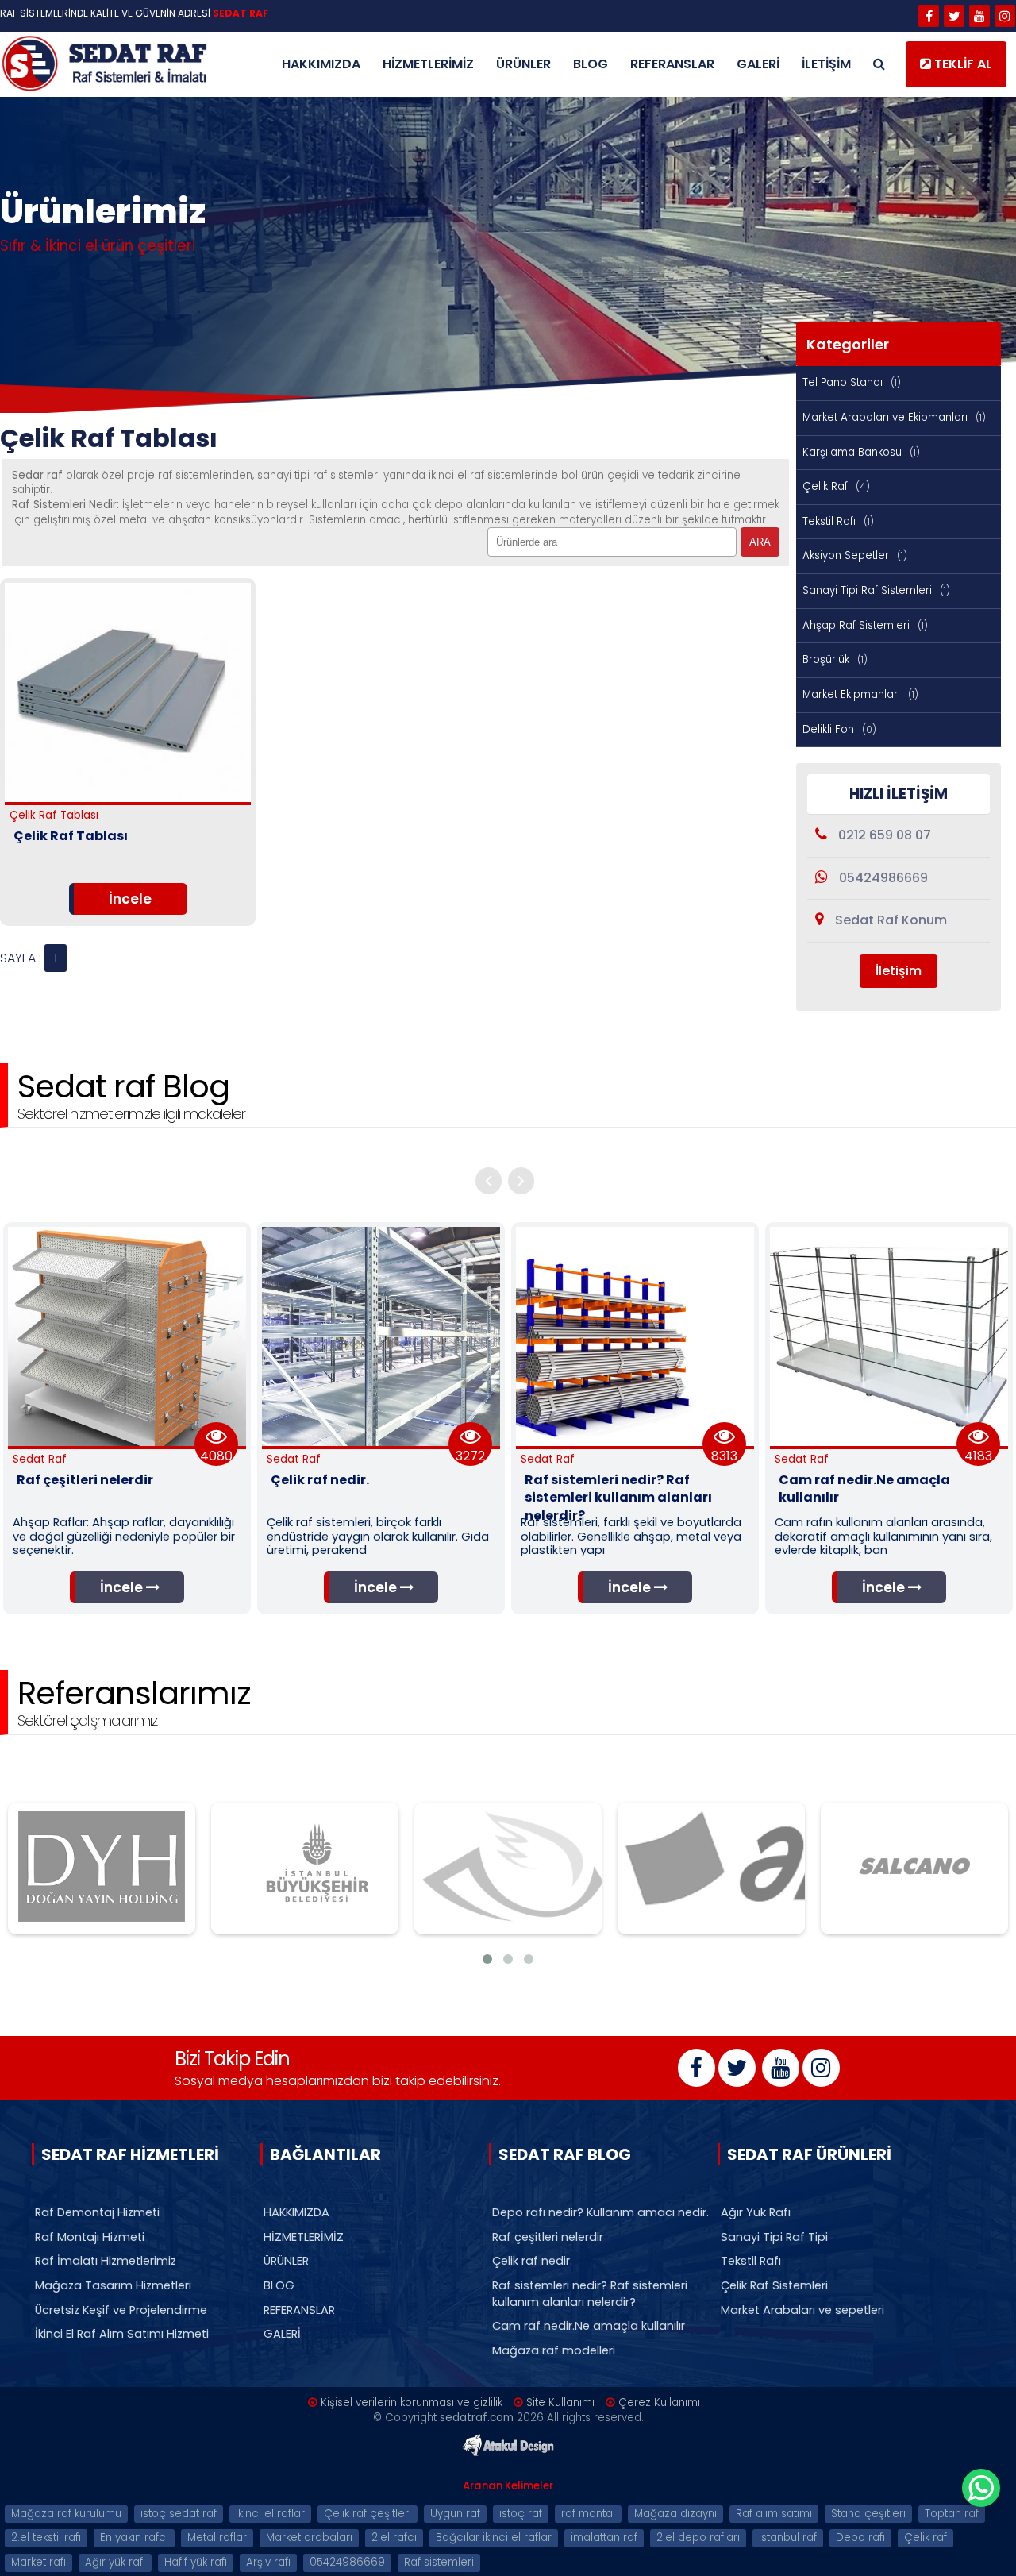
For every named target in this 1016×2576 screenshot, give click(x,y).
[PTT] (508, 1868)
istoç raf (521, 2514)
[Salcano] (914, 1868)
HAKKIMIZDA (321, 64)
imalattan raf (604, 2537)
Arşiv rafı (268, 2562)
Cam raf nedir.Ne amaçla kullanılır (589, 2326)
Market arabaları (309, 2537)
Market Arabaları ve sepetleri (802, 2310)
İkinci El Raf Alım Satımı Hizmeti (122, 2334)
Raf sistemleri (439, 2562)
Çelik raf (926, 2537)
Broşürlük (835, 659)
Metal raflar (217, 2537)
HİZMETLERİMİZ (428, 64)
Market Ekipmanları (860, 694)
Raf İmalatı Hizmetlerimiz (106, 2261)
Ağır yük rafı (115, 2562)
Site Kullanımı (560, 2402)
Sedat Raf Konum (889, 920)
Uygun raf (455, 2514)
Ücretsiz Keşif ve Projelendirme (121, 2310)
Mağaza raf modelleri (554, 2350)
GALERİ (758, 64)
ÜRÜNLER (523, 64)
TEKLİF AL (962, 64)
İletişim (899, 971)
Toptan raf (952, 2514)
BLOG (591, 64)
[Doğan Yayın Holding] (102, 1868)
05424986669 (882, 878)
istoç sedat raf (179, 2514)
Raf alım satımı (774, 2514)
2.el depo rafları (698, 2537)
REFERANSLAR (672, 64)
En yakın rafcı (134, 2537)
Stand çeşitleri (868, 2514)
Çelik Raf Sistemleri (774, 2285)
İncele (130, 899)
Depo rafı (860, 2537)
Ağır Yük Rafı (756, 2212)
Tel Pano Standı (852, 382)
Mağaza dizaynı (675, 2514)
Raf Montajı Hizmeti (90, 2237)
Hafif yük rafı (196, 2562)
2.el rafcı (394, 2537)
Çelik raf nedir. (532, 2261)
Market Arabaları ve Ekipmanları (894, 417)
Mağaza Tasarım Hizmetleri (113, 2285)
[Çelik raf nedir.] (381, 1442)
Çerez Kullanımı (659, 2402)
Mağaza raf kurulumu (66, 2514)
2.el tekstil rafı (46, 2537)
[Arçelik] (711, 1868)
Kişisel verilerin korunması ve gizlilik (412, 2402)
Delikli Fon (839, 729)
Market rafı (38, 2562)
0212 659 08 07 (883, 835)
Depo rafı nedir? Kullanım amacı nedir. (600, 2212)
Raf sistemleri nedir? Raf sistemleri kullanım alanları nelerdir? (590, 2294)
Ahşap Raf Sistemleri (865, 625)
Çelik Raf (836, 486)
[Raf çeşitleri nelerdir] (127, 1442)
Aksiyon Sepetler (855, 555)
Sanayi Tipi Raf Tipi (774, 2237)
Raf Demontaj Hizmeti (97, 2212)
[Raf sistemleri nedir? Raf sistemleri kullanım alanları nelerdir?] (635, 1442)
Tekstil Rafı (838, 521)
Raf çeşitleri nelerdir (548, 2237)
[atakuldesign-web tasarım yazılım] (508, 2455)
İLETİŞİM (826, 64)
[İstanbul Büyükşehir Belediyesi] (305, 1868)
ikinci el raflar (270, 2514)
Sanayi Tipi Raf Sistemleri (876, 590)
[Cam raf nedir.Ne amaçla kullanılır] (889, 1442)
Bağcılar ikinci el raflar (494, 2537)
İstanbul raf (788, 2537)
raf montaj (588, 2514)
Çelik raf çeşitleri (368, 2514)
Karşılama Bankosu (861, 452)
